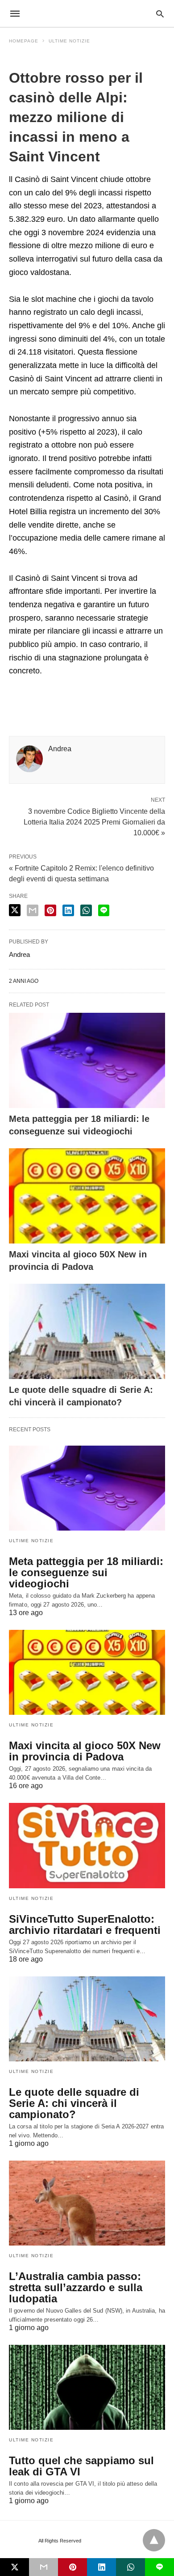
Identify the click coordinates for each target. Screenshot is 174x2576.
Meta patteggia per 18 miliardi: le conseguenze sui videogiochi (86, 1572)
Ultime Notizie (69, 41)
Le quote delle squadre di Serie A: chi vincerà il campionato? (74, 2103)
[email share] (33, 910)
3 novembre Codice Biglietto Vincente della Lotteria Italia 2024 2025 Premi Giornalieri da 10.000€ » (94, 821)
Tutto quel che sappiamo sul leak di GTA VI (81, 2466)
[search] (160, 14)
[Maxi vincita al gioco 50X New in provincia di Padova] (87, 1196)
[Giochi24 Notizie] (87, 13)
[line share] (104, 910)
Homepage (24, 41)
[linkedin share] (68, 910)
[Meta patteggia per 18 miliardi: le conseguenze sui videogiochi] (87, 1060)
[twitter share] (15, 910)
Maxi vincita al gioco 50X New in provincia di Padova (85, 1751)
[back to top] (154, 2540)
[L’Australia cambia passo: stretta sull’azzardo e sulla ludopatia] (87, 2203)
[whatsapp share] (86, 910)
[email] (43, 2567)
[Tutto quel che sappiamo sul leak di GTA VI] (87, 2387)
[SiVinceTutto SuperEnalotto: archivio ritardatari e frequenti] (87, 1845)
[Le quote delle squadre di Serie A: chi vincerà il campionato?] (87, 1331)
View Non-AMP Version (111, 2541)
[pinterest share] (50, 910)
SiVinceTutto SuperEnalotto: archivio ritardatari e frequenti (85, 1925)
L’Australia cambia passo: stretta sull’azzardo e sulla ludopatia (76, 2287)
